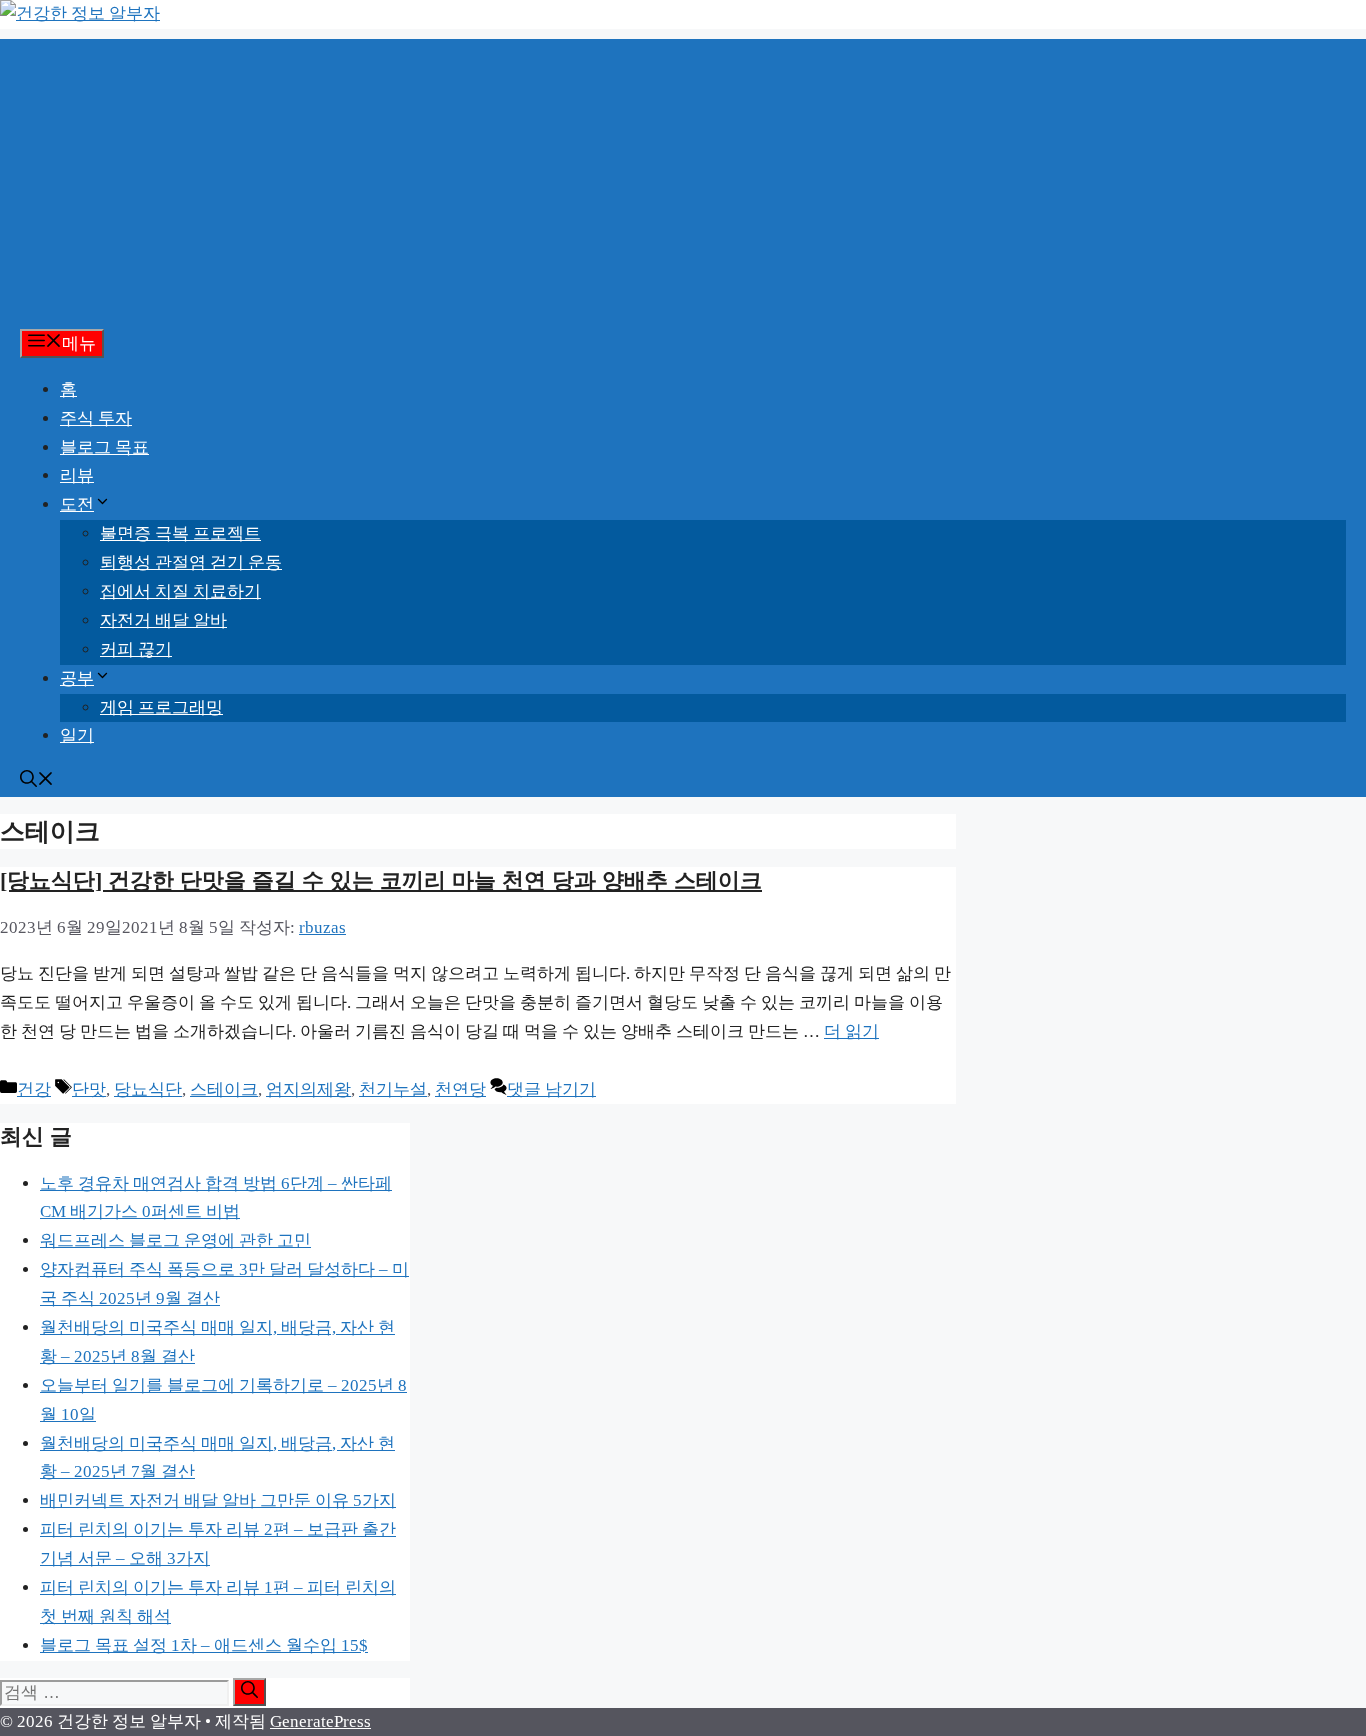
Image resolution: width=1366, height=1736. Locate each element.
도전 (77, 504)
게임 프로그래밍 (161, 707)
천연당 (460, 1089)
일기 (77, 735)
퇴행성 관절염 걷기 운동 (191, 562)
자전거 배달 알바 (163, 620)
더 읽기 (851, 1031)
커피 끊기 (136, 649)
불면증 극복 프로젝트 (180, 533)
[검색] (249, 1692)
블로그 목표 (104, 447)
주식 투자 (96, 418)
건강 (34, 1089)
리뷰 (77, 475)
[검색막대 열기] (37, 781)
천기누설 (393, 1089)
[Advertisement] (683, 179)
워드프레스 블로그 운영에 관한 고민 (175, 1240)
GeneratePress (320, 1721)
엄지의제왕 (308, 1089)
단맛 (89, 1089)
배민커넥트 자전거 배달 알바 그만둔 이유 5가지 (218, 1500)
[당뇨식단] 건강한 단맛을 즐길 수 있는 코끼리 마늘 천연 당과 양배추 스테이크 (381, 880)
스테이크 (224, 1089)
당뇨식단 (148, 1089)
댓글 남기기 (551, 1089)
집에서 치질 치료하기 (180, 591)
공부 (77, 678)
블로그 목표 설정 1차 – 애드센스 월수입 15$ (204, 1645)
